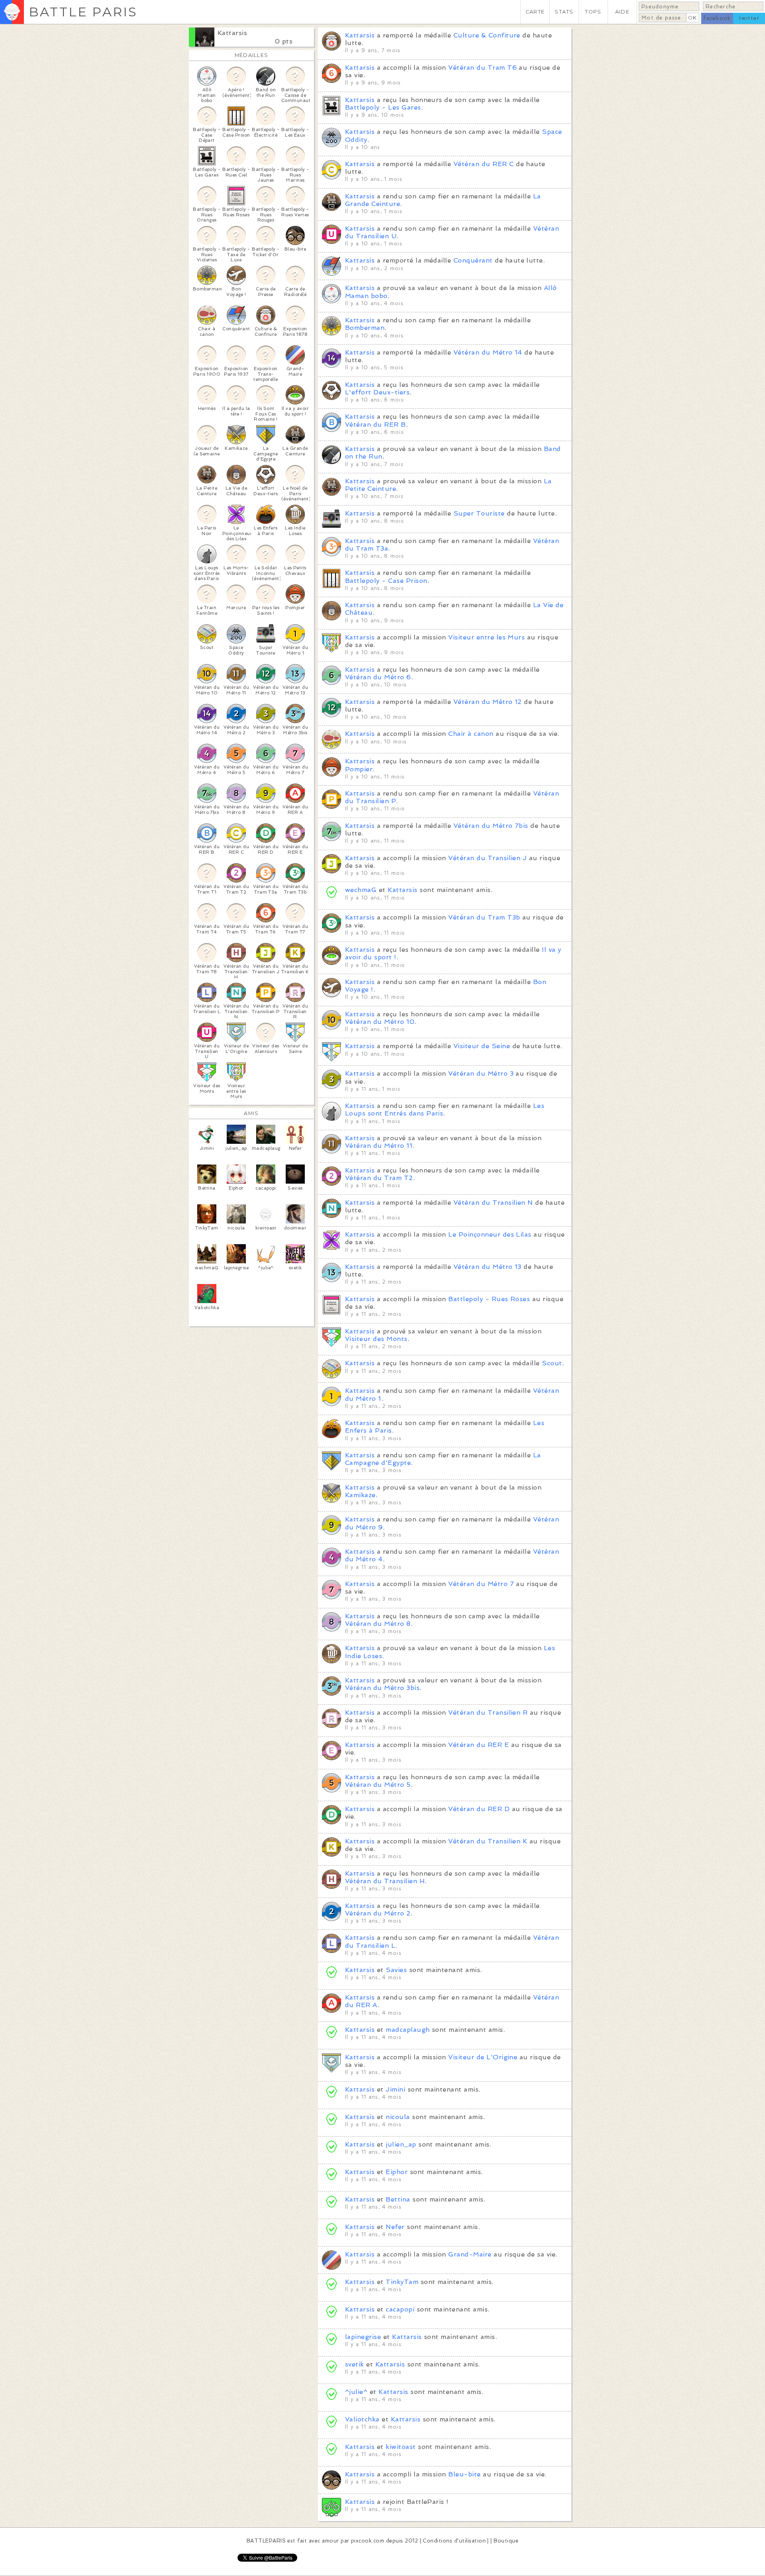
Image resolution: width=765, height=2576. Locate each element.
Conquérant (473, 260)
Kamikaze (360, 1495)
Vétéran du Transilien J (487, 858)
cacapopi (401, 2309)
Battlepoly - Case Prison (386, 581)
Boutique (506, 2541)
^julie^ (356, 2392)
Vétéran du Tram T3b (484, 917)
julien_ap (401, 2144)
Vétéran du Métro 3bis (382, 1688)
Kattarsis (232, 33)
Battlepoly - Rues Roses (489, 1299)
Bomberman (365, 328)
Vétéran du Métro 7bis (491, 826)
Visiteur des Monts (376, 1339)
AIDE (622, 12)
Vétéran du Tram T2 (379, 1178)
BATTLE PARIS (83, 12)
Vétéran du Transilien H (385, 1881)
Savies (396, 1970)
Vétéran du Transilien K (488, 1841)
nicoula (398, 2117)
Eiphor (397, 2172)
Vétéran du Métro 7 (481, 1584)
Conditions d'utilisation (454, 2541)
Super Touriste (479, 513)
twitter (749, 18)
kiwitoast (401, 2447)
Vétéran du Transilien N (493, 1203)
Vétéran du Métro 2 (378, 1913)
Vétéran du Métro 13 (487, 1267)
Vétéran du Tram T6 (483, 68)
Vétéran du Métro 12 (488, 702)
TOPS (593, 12)
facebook (717, 18)
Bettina (398, 2199)
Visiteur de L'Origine (483, 2057)
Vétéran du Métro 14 (488, 352)
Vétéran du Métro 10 (380, 1022)
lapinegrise (363, 2337)
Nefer (395, 2227)
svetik (355, 2364)
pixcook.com (368, 2541)
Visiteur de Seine (482, 1046)
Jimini (395, 2089)
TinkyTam (402, 2282)
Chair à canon (471, 734)
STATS (564, 12)
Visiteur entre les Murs (486, 637)
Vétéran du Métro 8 (378, 1624)
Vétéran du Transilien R (488, 1712)
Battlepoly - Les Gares (383, 107)
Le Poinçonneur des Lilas (490, 1234)
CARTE (535, 12)
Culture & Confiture (487, 35)
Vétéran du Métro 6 (378, 677)
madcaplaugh (408, 2030)
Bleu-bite (464, 2474)
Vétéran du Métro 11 (379, 1146)
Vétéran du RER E (479, 1745)
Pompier (359, 769)
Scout (552, 1363)
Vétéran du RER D (479, 1809)
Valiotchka (362, 2419)
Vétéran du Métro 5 (378, 1785)
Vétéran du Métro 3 (481, 1073)
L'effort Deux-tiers (377, 392)
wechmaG (361, 890)
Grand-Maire (470, 2254)
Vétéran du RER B (376, 424)
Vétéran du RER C (484, 164)
